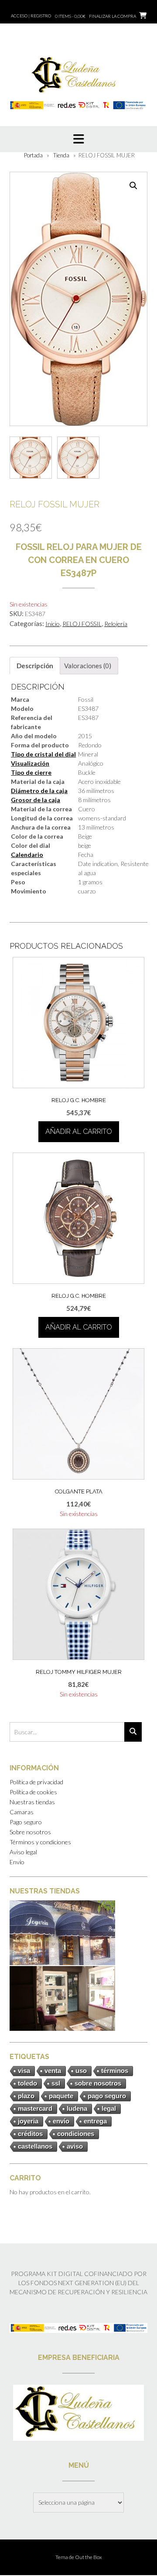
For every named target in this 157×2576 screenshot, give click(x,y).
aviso (75, 2146)
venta (53, 2071)
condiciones (76, 2134)
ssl (56, 2083)
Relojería (116, 624)
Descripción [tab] (35, 666)
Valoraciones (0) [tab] (88, 666)
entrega (95, 2121)
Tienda (61, 155)
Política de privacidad (36, 1782)
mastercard (35, 2108)
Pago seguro (26, 1822)
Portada (33, 155)
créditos (30, 2134)
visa (24, 2071)
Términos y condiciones (40, 1842)
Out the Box (89, 2557)
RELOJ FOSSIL (82, 624)
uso (81, 2071)
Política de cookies (33, 1792)
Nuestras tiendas (32, 1802)
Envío (17, 1862)
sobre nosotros (98, 2083)
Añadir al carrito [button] (79, 1131)
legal (109, 2108)
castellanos (35, 2146)
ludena (77, 2108)
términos (115, 2071)
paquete (61, 2096)
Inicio (53, 624)
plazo (26, 2096)
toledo (27, 2083)
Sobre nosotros (30, 1832)
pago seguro (107, 2096)
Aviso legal (23, 1852)
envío (61, 2121)
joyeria (28, 2121)
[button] (133, 186)
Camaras (22, 1812)
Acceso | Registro (31, 16)
